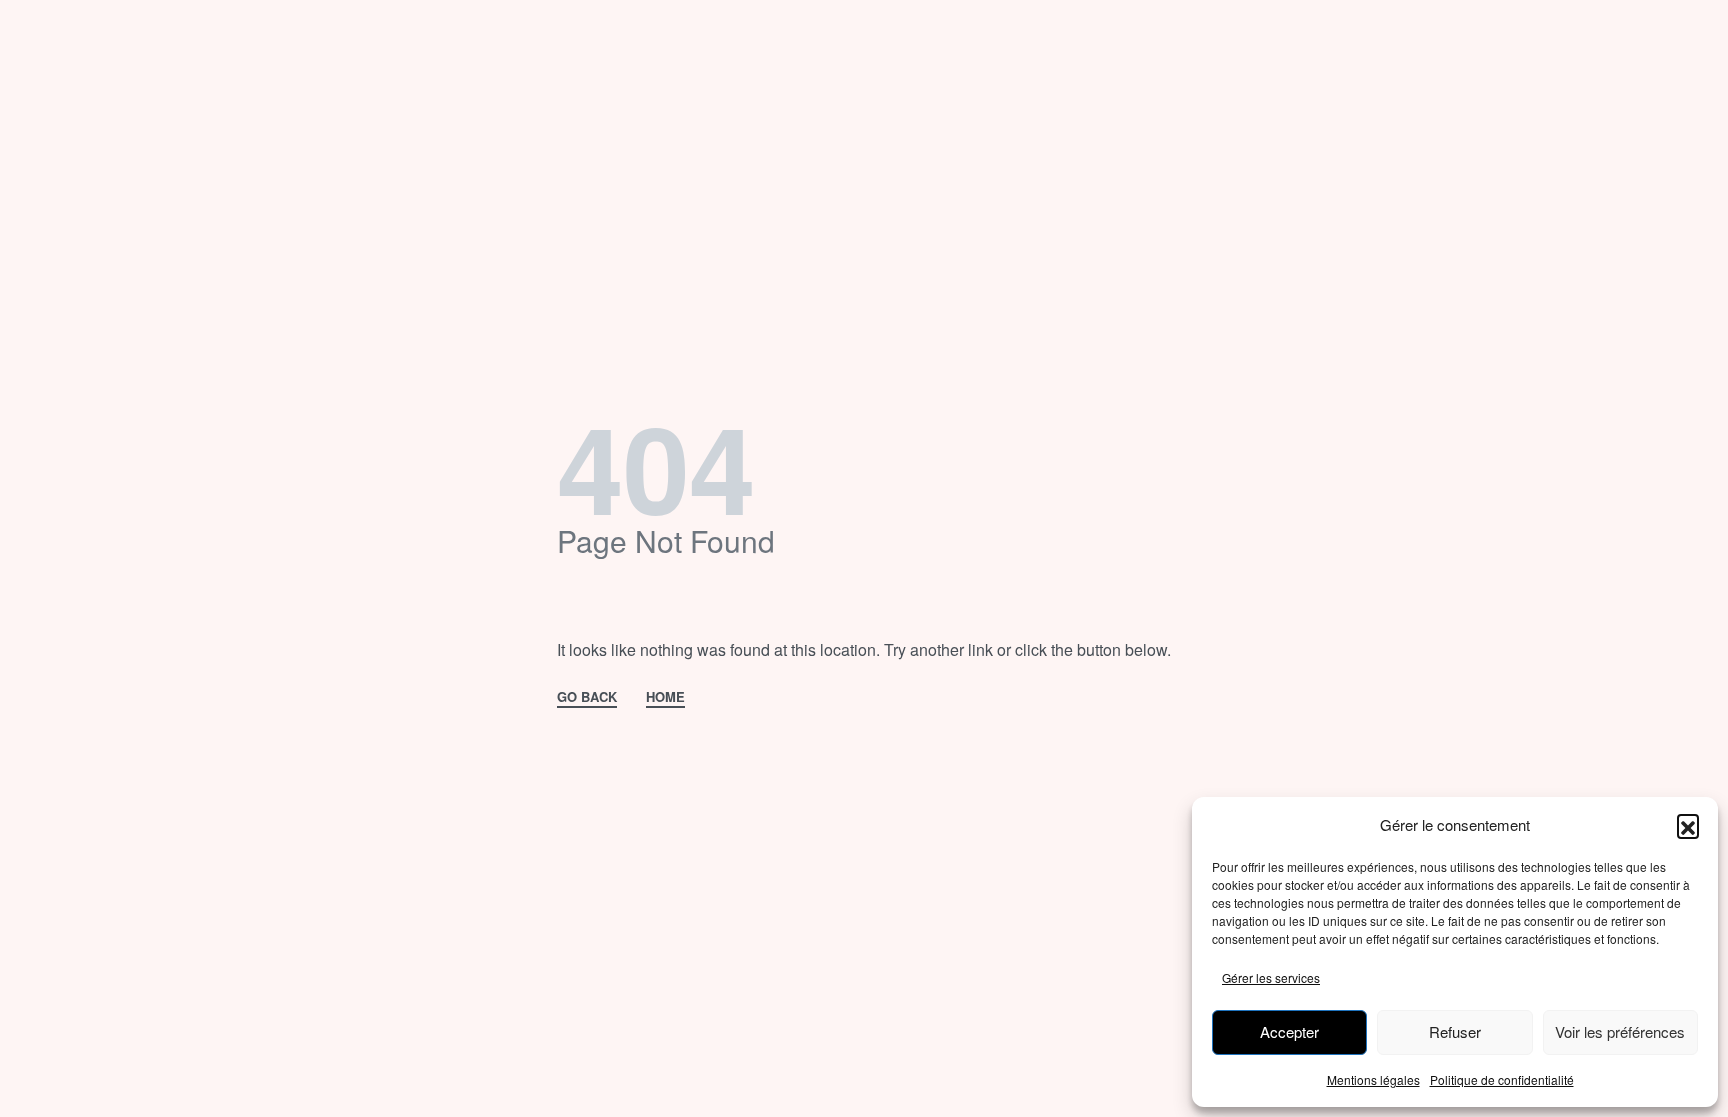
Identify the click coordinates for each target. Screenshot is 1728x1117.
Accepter (1289, 1031)
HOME (665, 698)
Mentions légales (1373, 1079)
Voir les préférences (1620, 1031)
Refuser (1455, 1031)
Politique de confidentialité (1502, 1079)
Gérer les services (1271, 977)
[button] (1688, 825)
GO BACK (587, 698)
